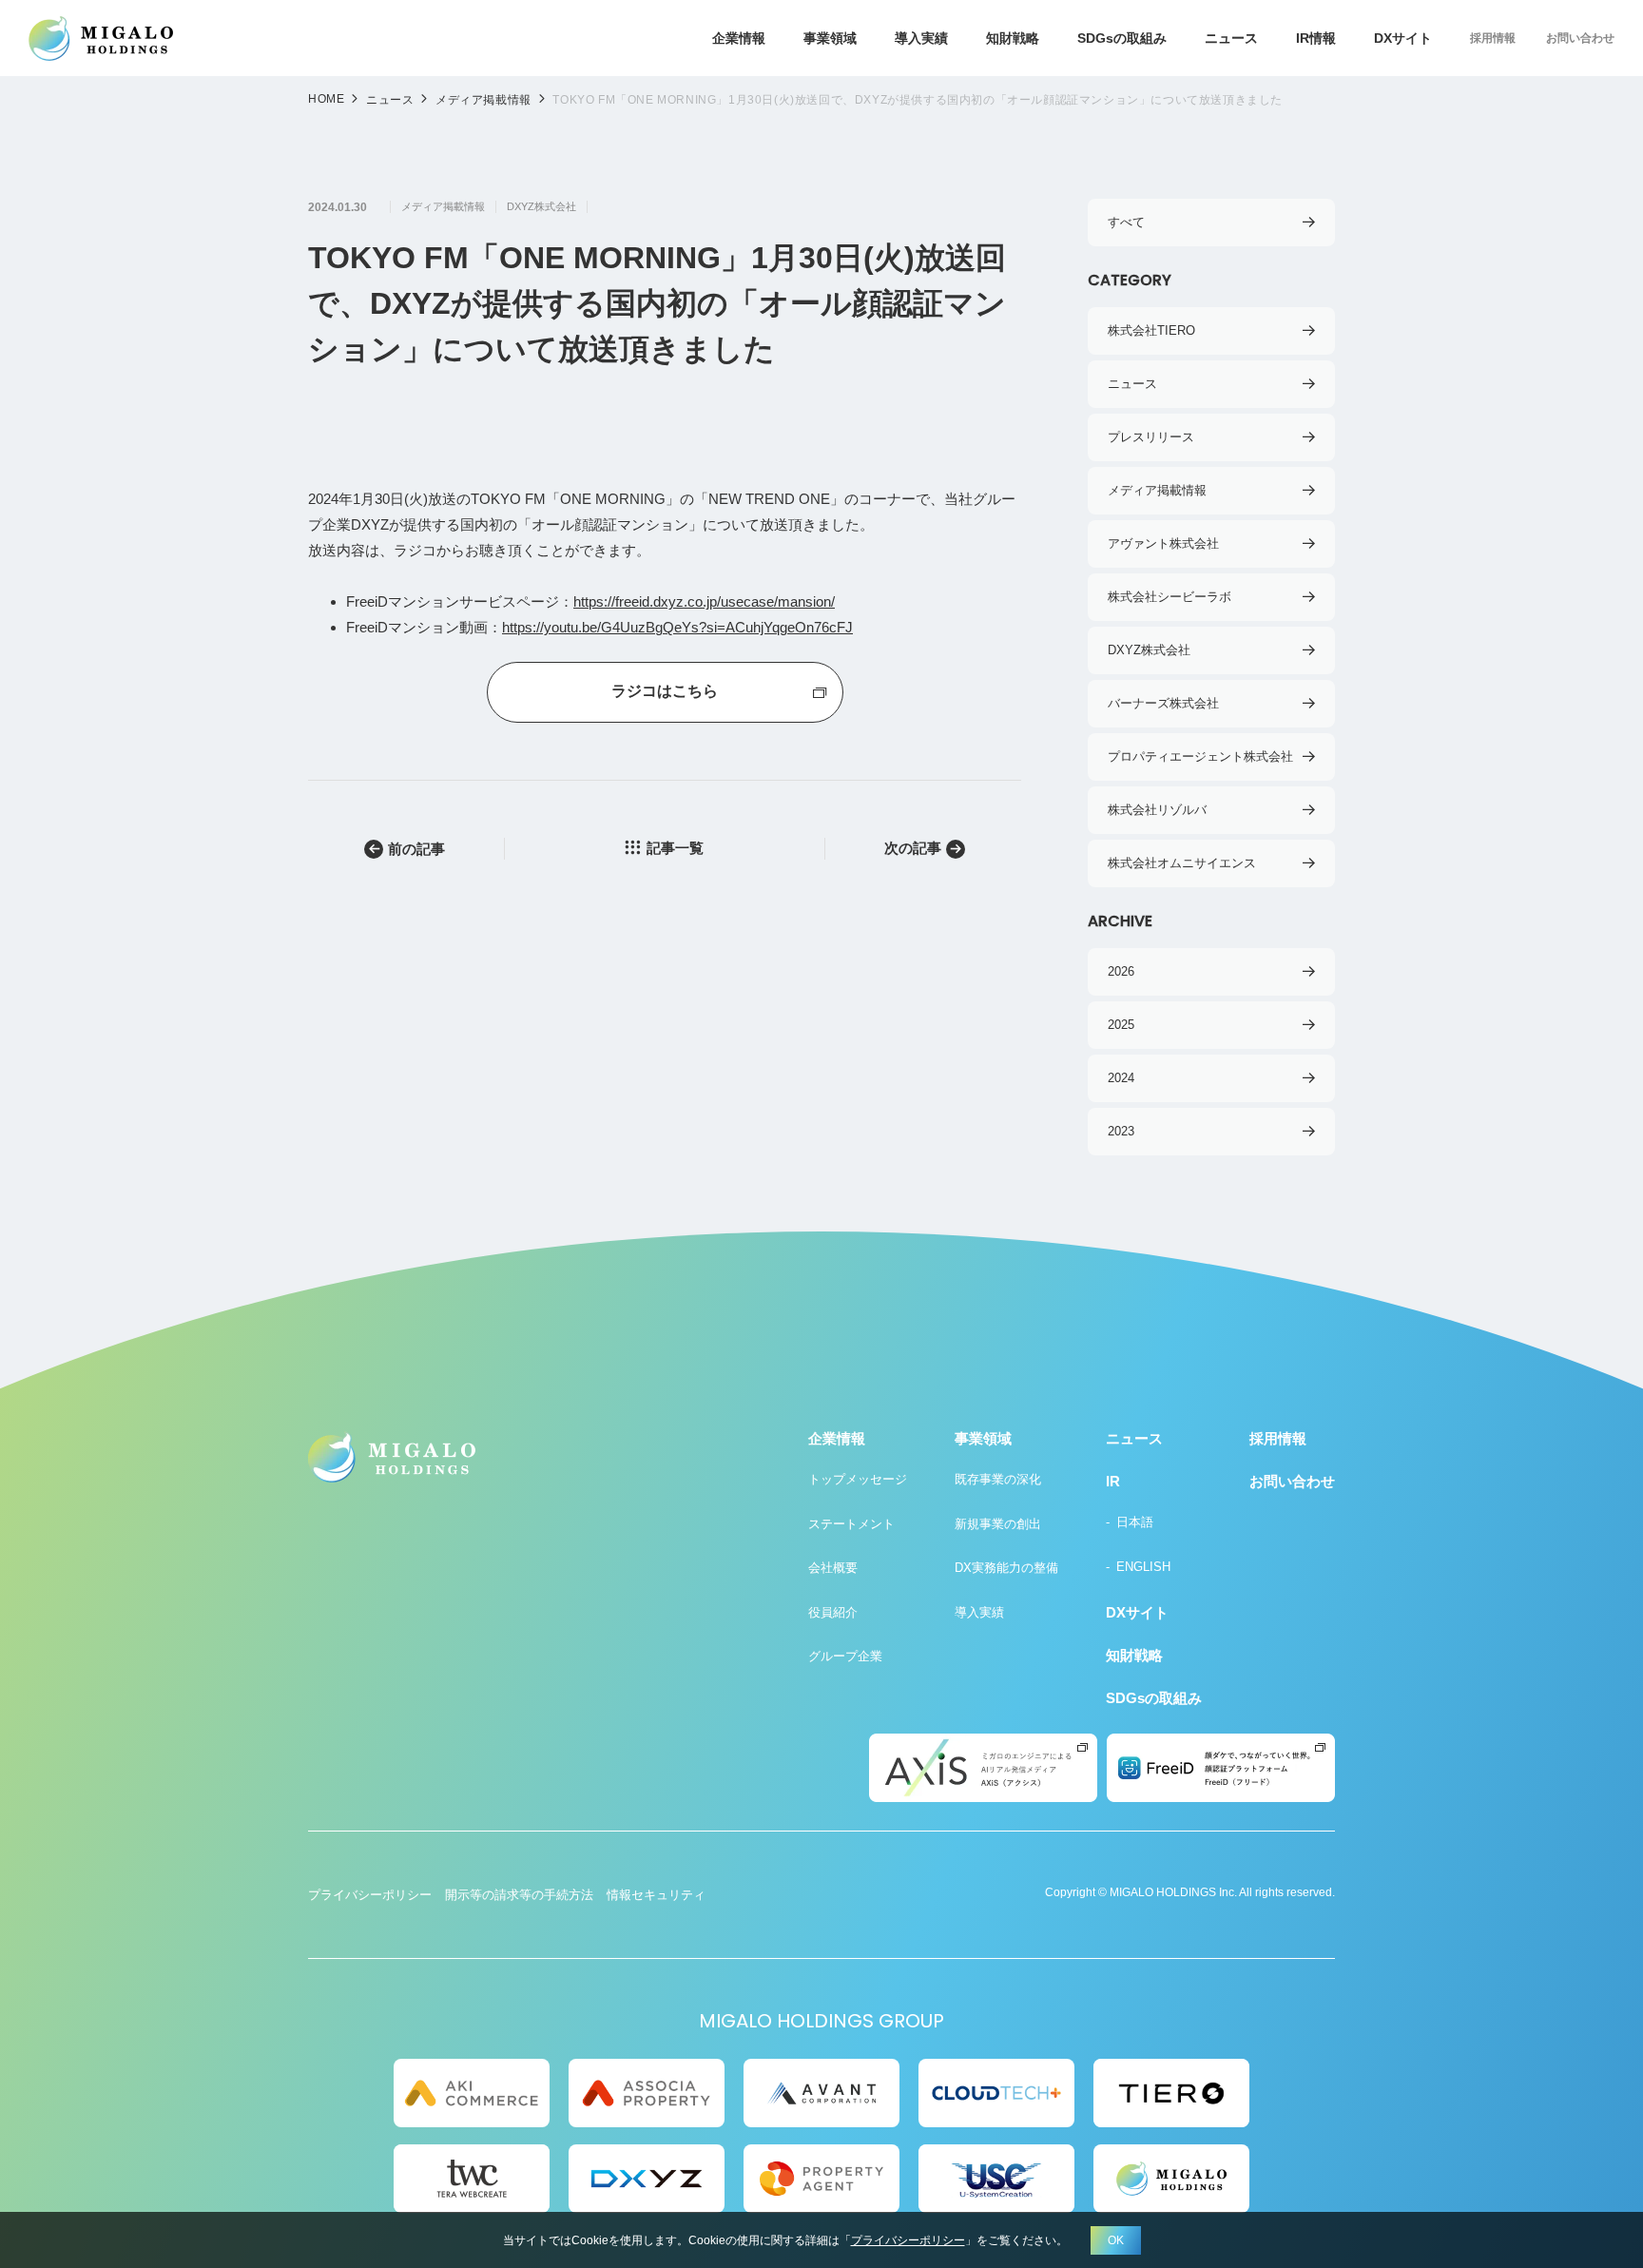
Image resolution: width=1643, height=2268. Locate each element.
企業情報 (739, 38)
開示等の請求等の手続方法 (519, 1895)
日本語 (1135, 1522)
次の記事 (913, 848)
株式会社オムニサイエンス (1182, 863)
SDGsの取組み (1122, 38)
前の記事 (416, 849)
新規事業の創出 (998, 1524)
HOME (326, 99)
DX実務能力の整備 (1006, 1568)
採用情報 (1493, 38)
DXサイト (1403, 38)
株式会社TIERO (1151, 330)
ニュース (1231, 38)
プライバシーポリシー (370, 1895)
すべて (1126, 222)
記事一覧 (675, 848)
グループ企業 (845, 1656)
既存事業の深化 (998, 1479)
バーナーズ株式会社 (1163, 703)
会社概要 (833, 1568)
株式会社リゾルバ (1157, 810)
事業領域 (830, 38)
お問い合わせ (1580, 38)
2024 (1121, 1078)
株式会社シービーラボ (1169, 597)
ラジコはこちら (665, 691)
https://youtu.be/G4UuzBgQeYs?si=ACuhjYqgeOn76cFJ (677, 627)
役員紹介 (833, 1612)
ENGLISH (1143, 1567)
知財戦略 (1013, 38)
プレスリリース (1151, 437)
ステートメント (851, 1524)
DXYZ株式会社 (541, 206)
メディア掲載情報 (483, 100)
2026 (1121, 971)
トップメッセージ (858, 1479)
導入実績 (921, 38)
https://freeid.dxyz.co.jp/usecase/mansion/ (704, 601)
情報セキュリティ (656, 1895)
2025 (1121, 1025)
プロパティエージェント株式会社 (1200, 756)
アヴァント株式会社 (1163, 543)
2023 (1121, 1131)
